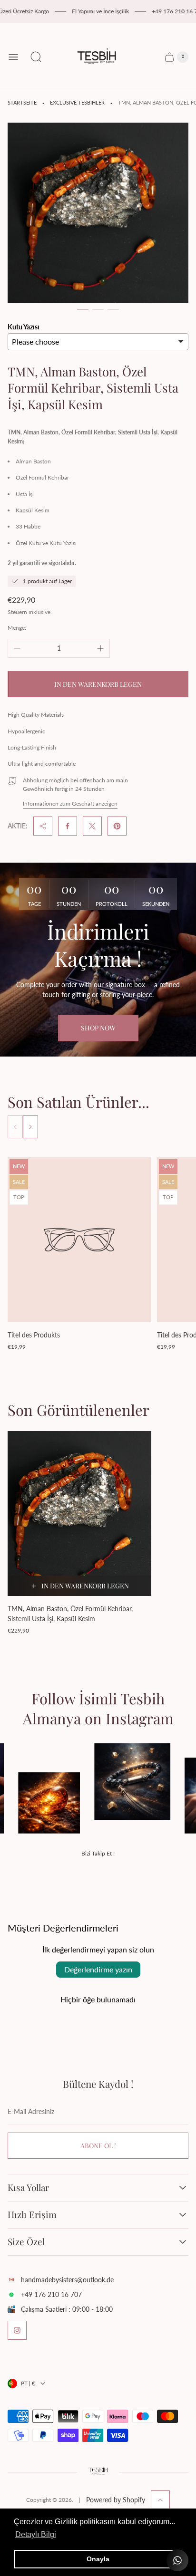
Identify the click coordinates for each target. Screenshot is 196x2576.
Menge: (17, 628)
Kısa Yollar (28, 2188)
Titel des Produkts (34, 1335)
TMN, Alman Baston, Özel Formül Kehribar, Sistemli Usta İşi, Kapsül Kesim (70, 1614)
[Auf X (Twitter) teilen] (92, 826)
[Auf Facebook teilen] (68, 826)
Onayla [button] (98, 2559)
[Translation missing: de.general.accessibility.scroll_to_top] (160, 2500)
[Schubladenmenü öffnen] (13, 57)
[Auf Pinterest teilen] (117, 826)
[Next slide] (30, 1127)
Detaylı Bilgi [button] (36, 2534)
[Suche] (36, 57)
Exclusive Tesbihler (77, 103)
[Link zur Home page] (98, 2472)
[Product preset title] (79, 1240)
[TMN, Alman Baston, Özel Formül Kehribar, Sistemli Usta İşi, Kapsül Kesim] (79, 1514)
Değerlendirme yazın (98, 1969)
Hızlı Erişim (32, 2215)
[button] (83, 309)
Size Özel (26, 2242)
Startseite (22, 103)
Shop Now (98, 1028)
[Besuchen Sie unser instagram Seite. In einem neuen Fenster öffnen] (17, 2330)
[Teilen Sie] (43, 826)
